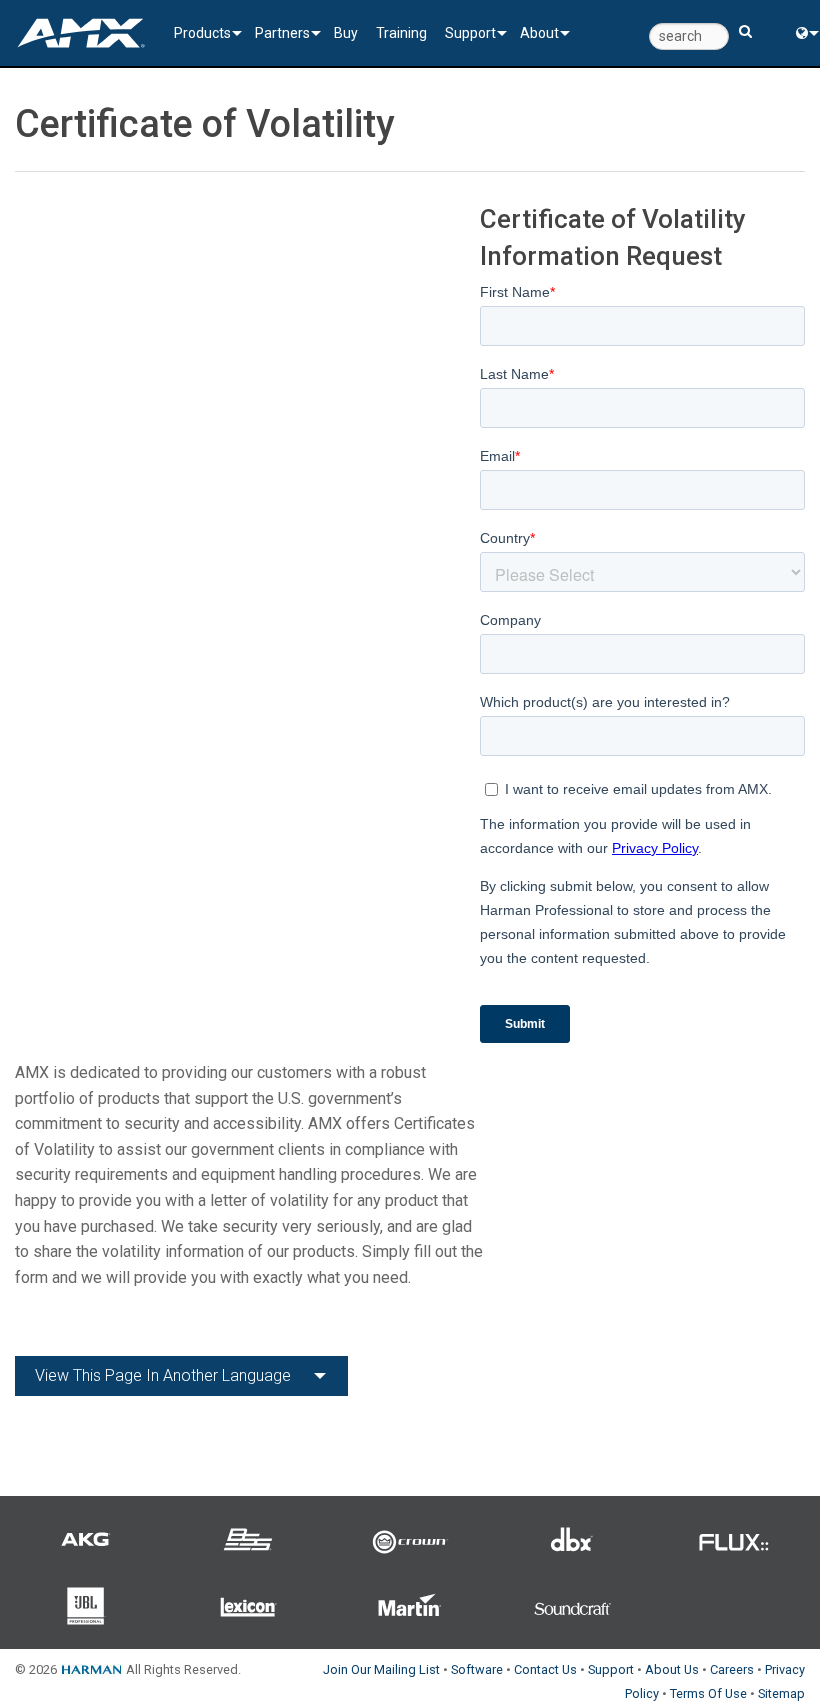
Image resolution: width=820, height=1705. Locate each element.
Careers (732, 1669)
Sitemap (781, 1693)
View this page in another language (163, 1375)
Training (401, 33)
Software (477, 1669)
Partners (282, 33)
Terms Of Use (708, 1693)
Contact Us (545, 1669)
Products (202, 33)
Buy (346, 33)
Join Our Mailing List (381, 1669)
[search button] (745, 22)
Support (470, 33)
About (539, 33)
